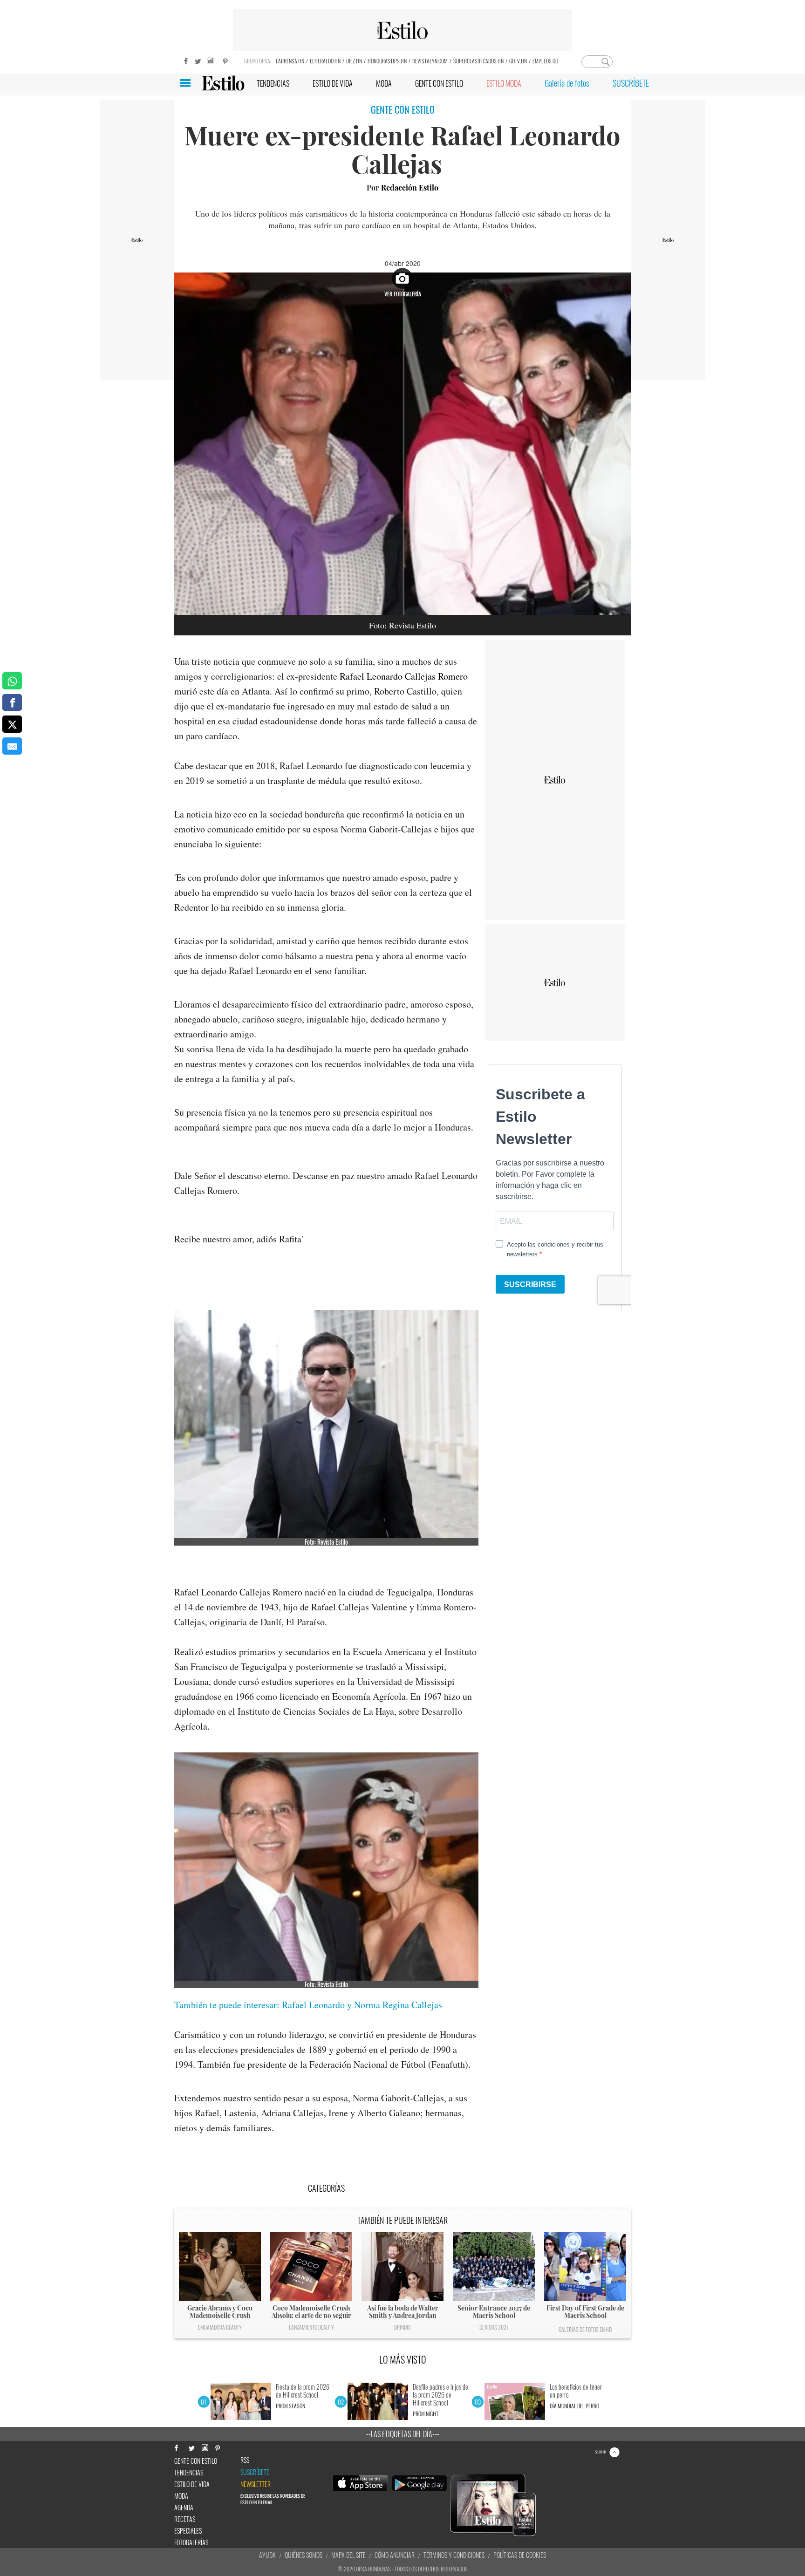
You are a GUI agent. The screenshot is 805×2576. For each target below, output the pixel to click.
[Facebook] (184, 60)
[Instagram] (211, 60)
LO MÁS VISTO (403, 2359)
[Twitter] (198, 60)
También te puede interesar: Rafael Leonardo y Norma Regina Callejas (308, 2005)
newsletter (256, 2484)
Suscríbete (255, 2472)
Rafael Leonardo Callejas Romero (404, 676)
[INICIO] (223, 83)
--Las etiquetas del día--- (403, 2434)
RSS (245, 2460)
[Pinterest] (225, 60)
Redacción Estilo (410, 187)
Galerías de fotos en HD (585, 2329)
